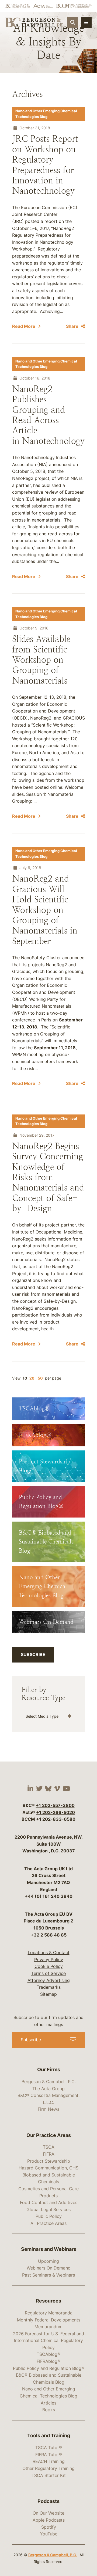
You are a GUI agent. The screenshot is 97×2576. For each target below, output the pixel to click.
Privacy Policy (49, 1960)
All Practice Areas (48, 2223)
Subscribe (33, 1654)
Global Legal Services (48, 2209)
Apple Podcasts (49, 2520)
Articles (48, 2403)
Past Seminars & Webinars (48, 2275)
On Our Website (48, 2513)
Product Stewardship (49, 2161)
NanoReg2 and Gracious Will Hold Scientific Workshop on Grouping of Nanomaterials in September (45, 910)
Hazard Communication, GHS (48, 2168)
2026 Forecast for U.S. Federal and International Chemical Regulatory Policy (48, 2341)
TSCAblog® (48, 2354)
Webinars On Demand (49, 2268)
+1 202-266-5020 (56, 1812)
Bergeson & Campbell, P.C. (49, 2082)
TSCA (49, 2147)
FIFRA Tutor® (49, 2455)
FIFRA (49, 2154)
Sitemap (48, 1994)
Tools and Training (49, 2435)
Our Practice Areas (49, 2135)
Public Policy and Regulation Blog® (49, 2368)
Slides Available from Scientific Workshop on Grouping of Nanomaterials (41, 660)
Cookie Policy (49, 1966)
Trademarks (49, 1987)
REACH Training (49, 2461)
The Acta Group (48, 2089)
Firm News (48, 2109)
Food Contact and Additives (49, 2202)
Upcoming (48, 2261)
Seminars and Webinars (49, 2249)
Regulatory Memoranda (49, 2313)
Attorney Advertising (49, 1980)
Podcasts (48, 2501)
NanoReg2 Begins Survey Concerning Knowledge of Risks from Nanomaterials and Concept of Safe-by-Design (48, 1177)
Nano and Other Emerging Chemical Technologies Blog (46, 114)
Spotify (49, 2527)
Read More (24, 326)
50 (40, 1378)
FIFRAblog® (48, 2361)
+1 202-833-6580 (56, 1819)
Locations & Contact (49, 1952)
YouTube (49, 2534)
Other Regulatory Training (48, 2468)
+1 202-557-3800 (55, 1805)
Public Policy (49, 2216)
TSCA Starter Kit (49, 2475)
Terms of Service (48, 1973)
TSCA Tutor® (49, 2448)
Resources (48, 2301)
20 (32, 1378)
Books (49, 2410)
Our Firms (49, 2069)
